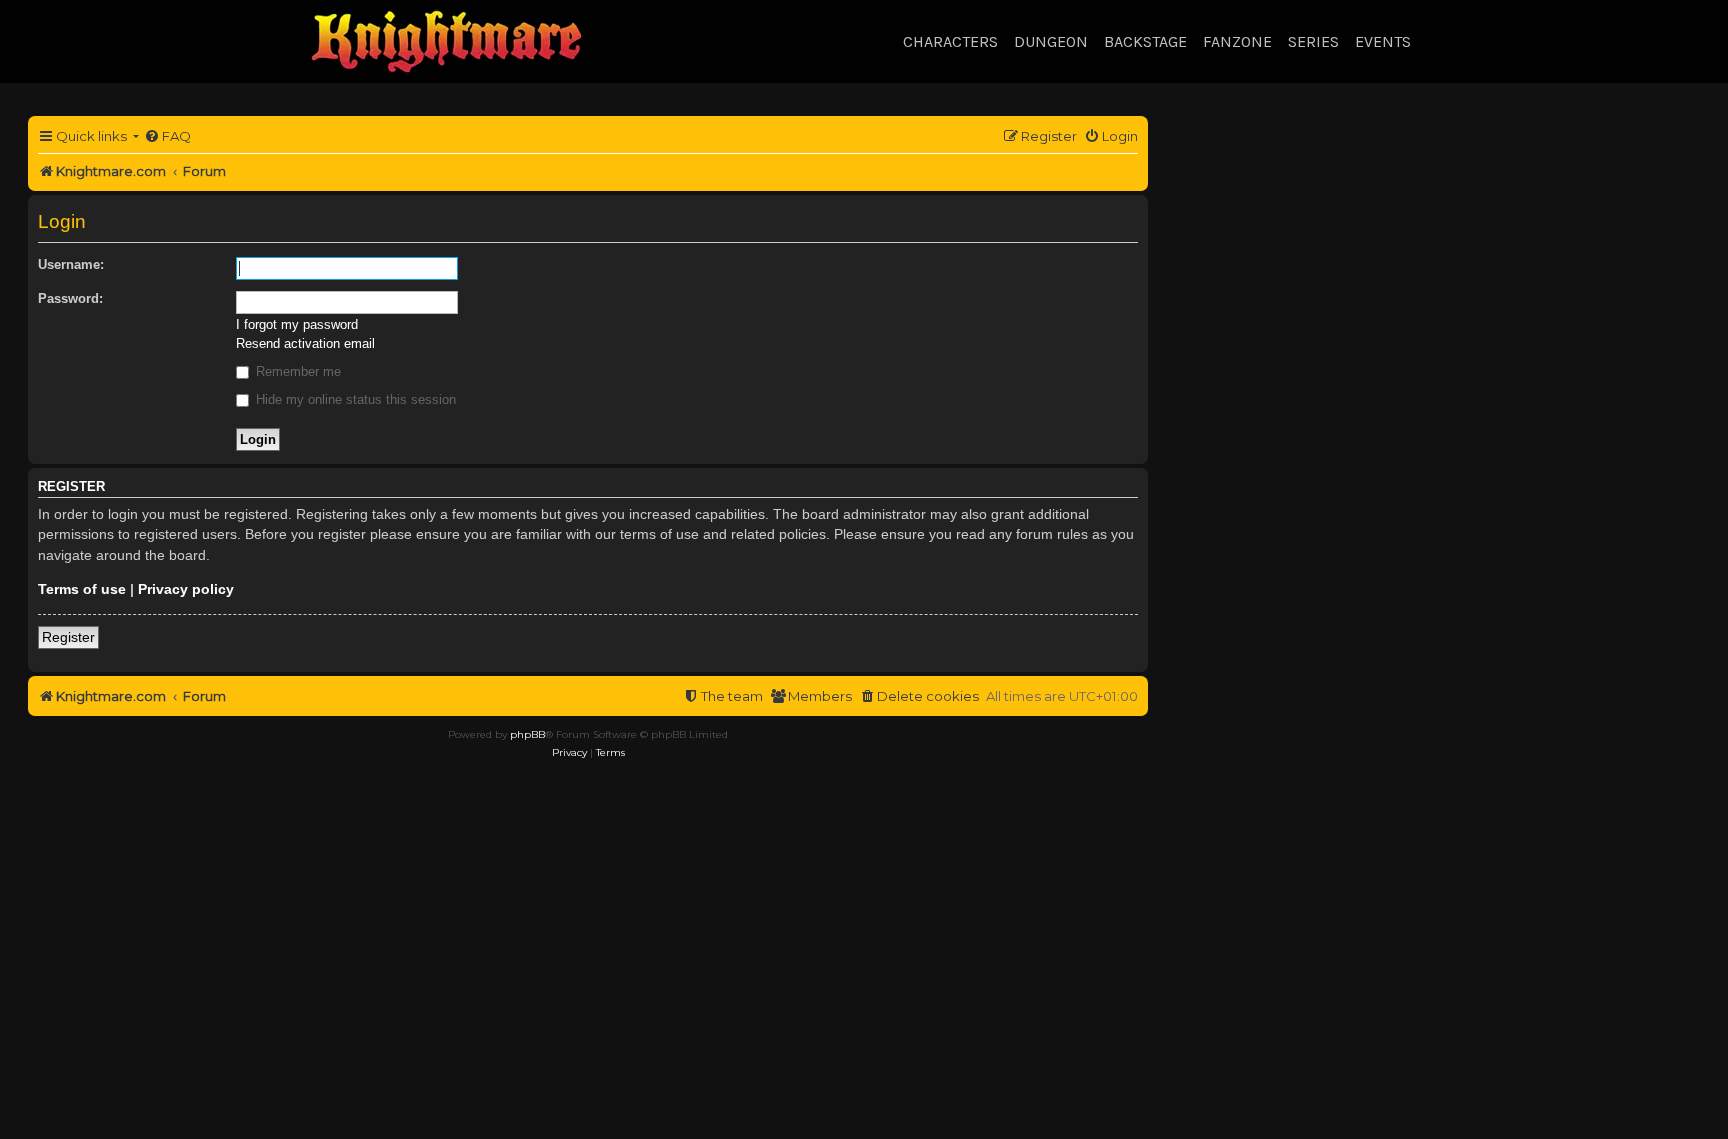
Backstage (1145, 41)
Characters (950, 41)
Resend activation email (305, 343)
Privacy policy (186, 589)
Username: (71, 264)
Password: (70, 298)
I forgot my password (297, 324)
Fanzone (1237, 41)
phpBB (527, 734)
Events (1383, 41)
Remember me (296, 371)
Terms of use (82, 589)
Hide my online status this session (354, 399)
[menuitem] (167, 136)
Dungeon (1051, 41)
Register (68, 637)
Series (1313, 41)
